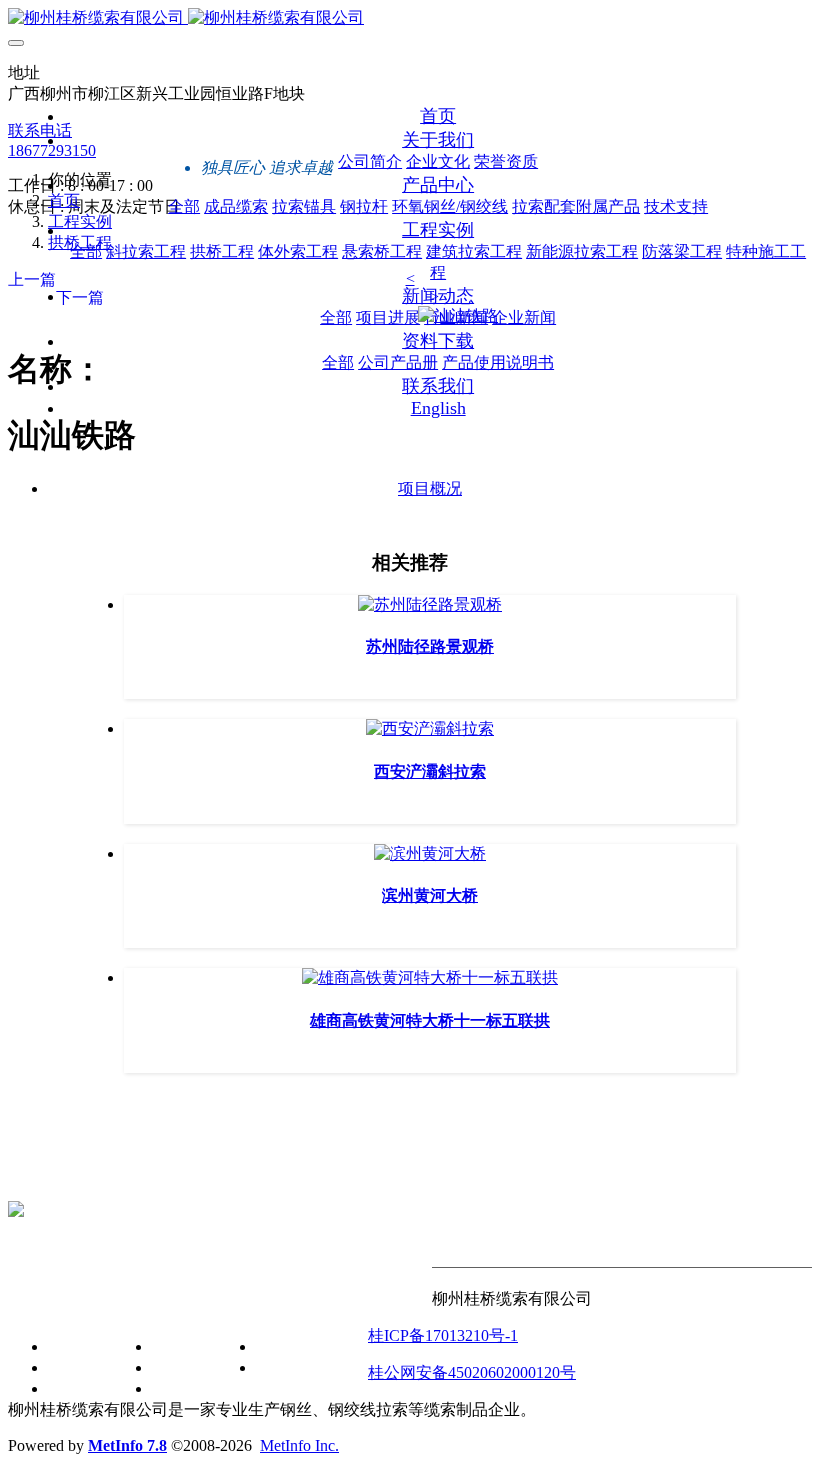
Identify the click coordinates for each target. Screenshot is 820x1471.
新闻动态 (144, 1304)
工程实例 (80, 221)
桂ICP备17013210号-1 (443, 1335)
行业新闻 (184, 1367)
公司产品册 (296, 1346)
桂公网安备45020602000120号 (472, 1372)
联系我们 (400, 1304)
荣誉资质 (80, 1388)
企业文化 (80, 1367)
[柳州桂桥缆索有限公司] (410, 18)
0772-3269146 (54, 1175)
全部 (184, 206)
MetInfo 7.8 (127, 1445)
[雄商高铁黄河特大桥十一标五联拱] (430, 977)
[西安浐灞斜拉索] (430, 728)
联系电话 (40, 130)
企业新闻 (184, 1388)
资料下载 (248, 1304)
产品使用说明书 (312, 1367)
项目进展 (184, 1346)
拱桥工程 (80, 242)
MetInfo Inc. (299, 1445)
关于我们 (40, 1304)
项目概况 (430, 488)
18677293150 (52, 150)
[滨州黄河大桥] (430, 853)
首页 (438, 116)
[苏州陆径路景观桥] (430, 604)
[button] (410, 279)
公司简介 (80, 1346)
